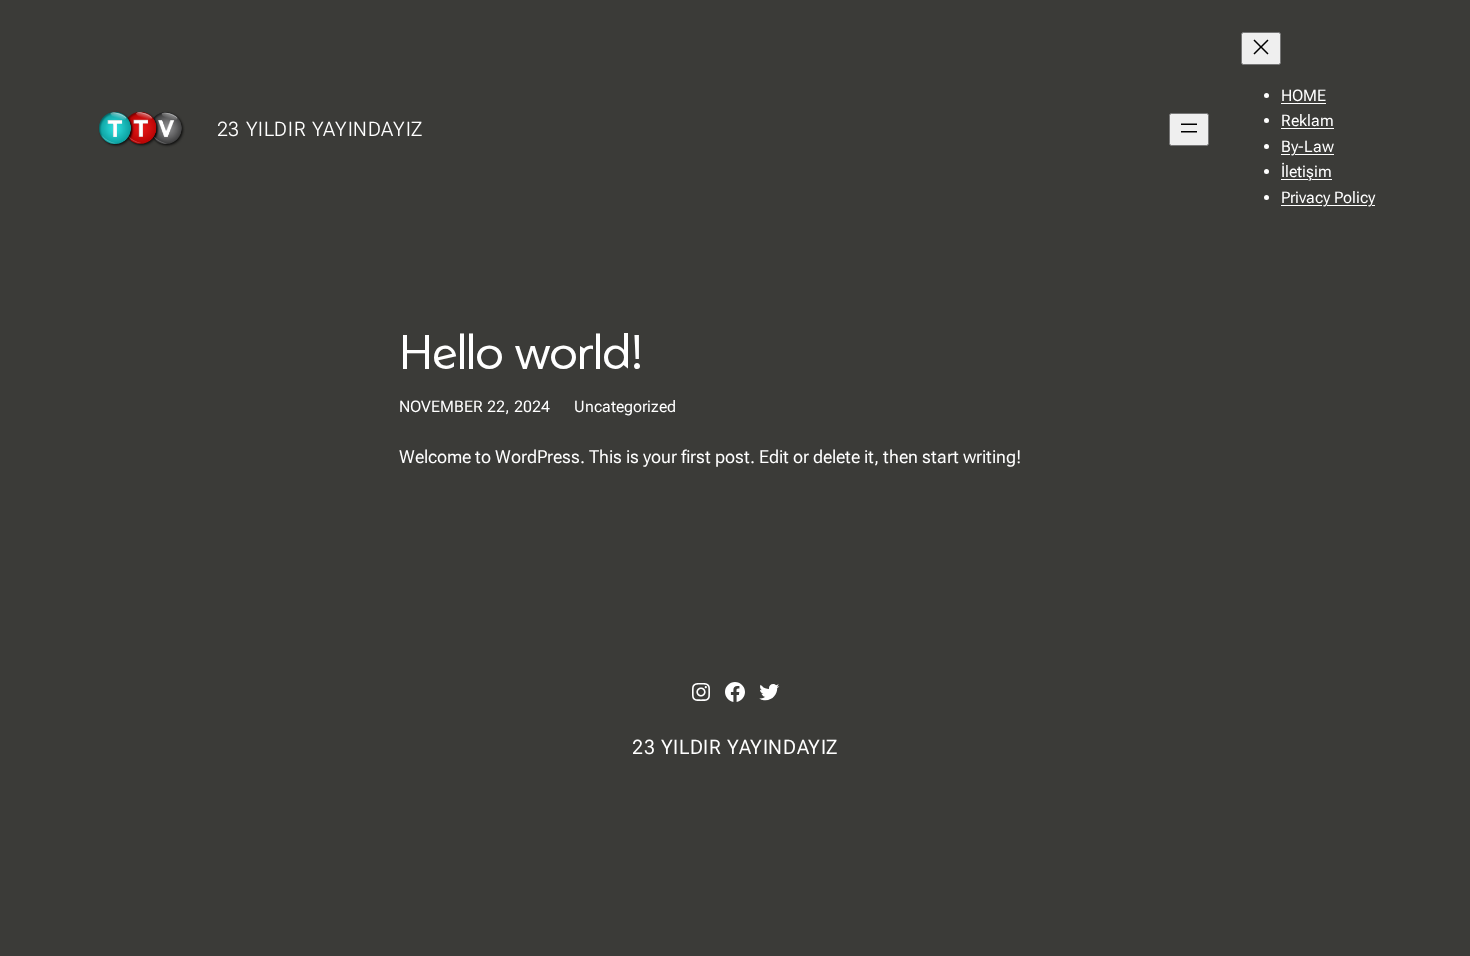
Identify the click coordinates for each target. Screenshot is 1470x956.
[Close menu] (1261, 48)
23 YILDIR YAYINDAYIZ (320, 129)
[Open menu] (1189, 129)
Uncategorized (625, 406)
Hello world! (521, 350)
